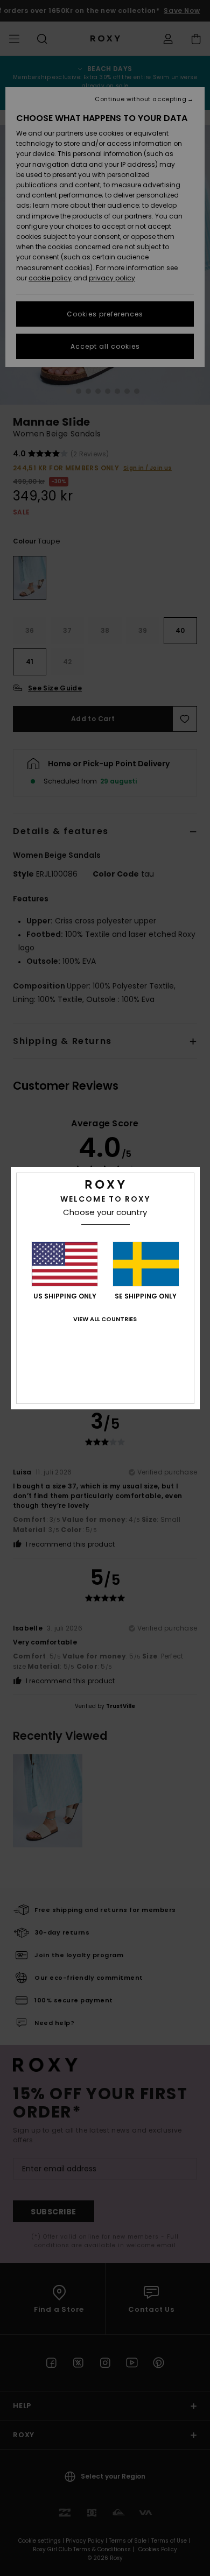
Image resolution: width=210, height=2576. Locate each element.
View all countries (105, 1319)
